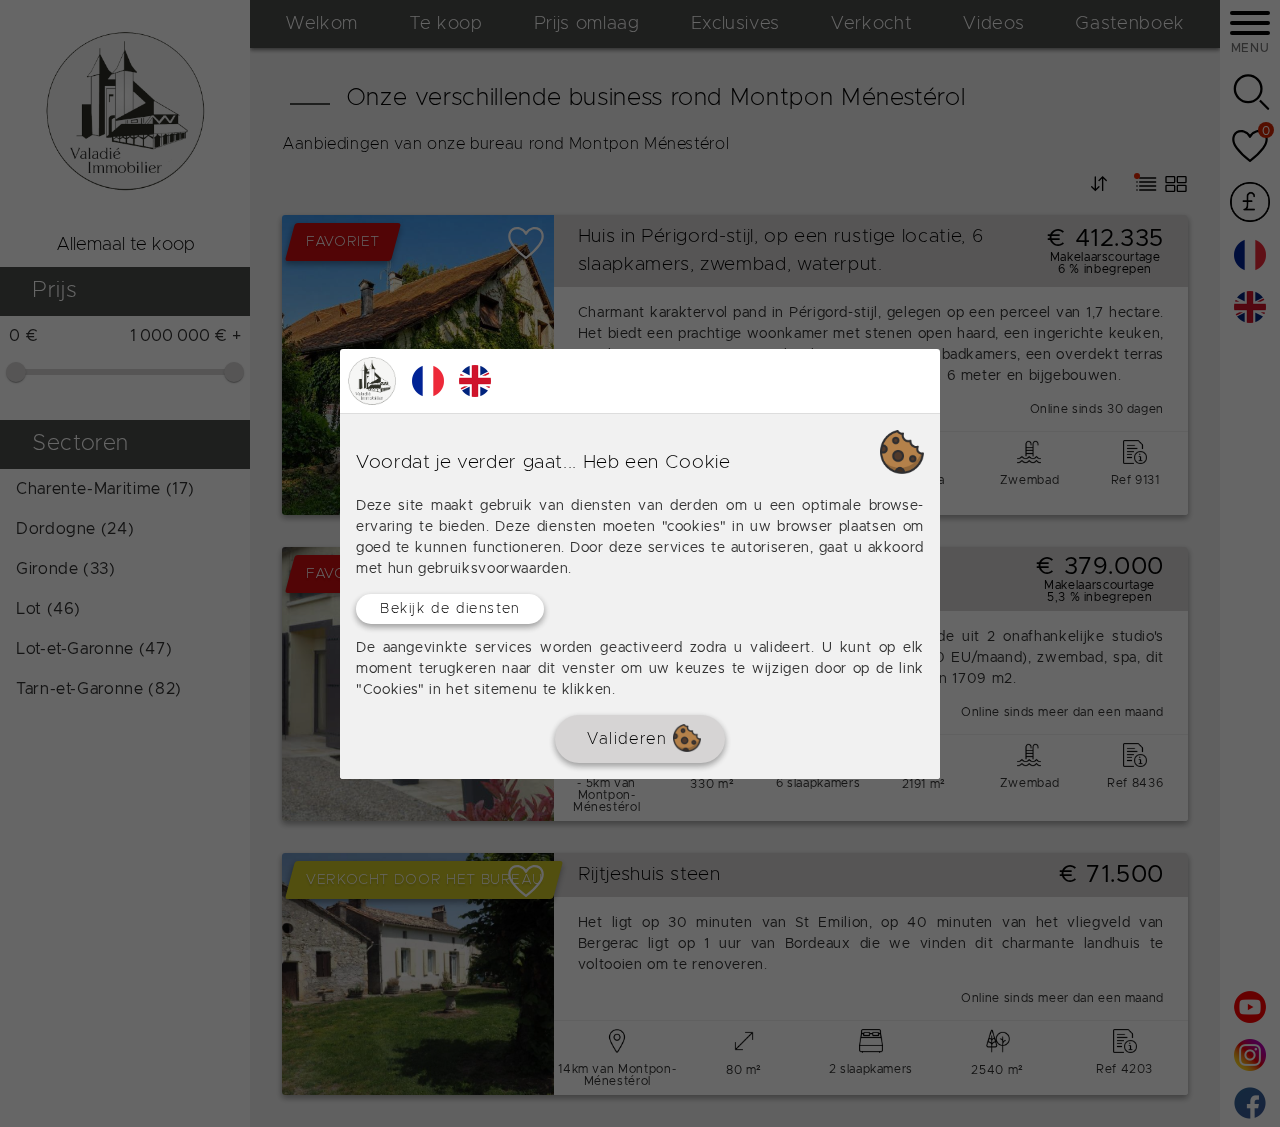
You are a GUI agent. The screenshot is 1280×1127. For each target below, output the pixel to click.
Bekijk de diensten (450, 608)
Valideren (630, 738)
